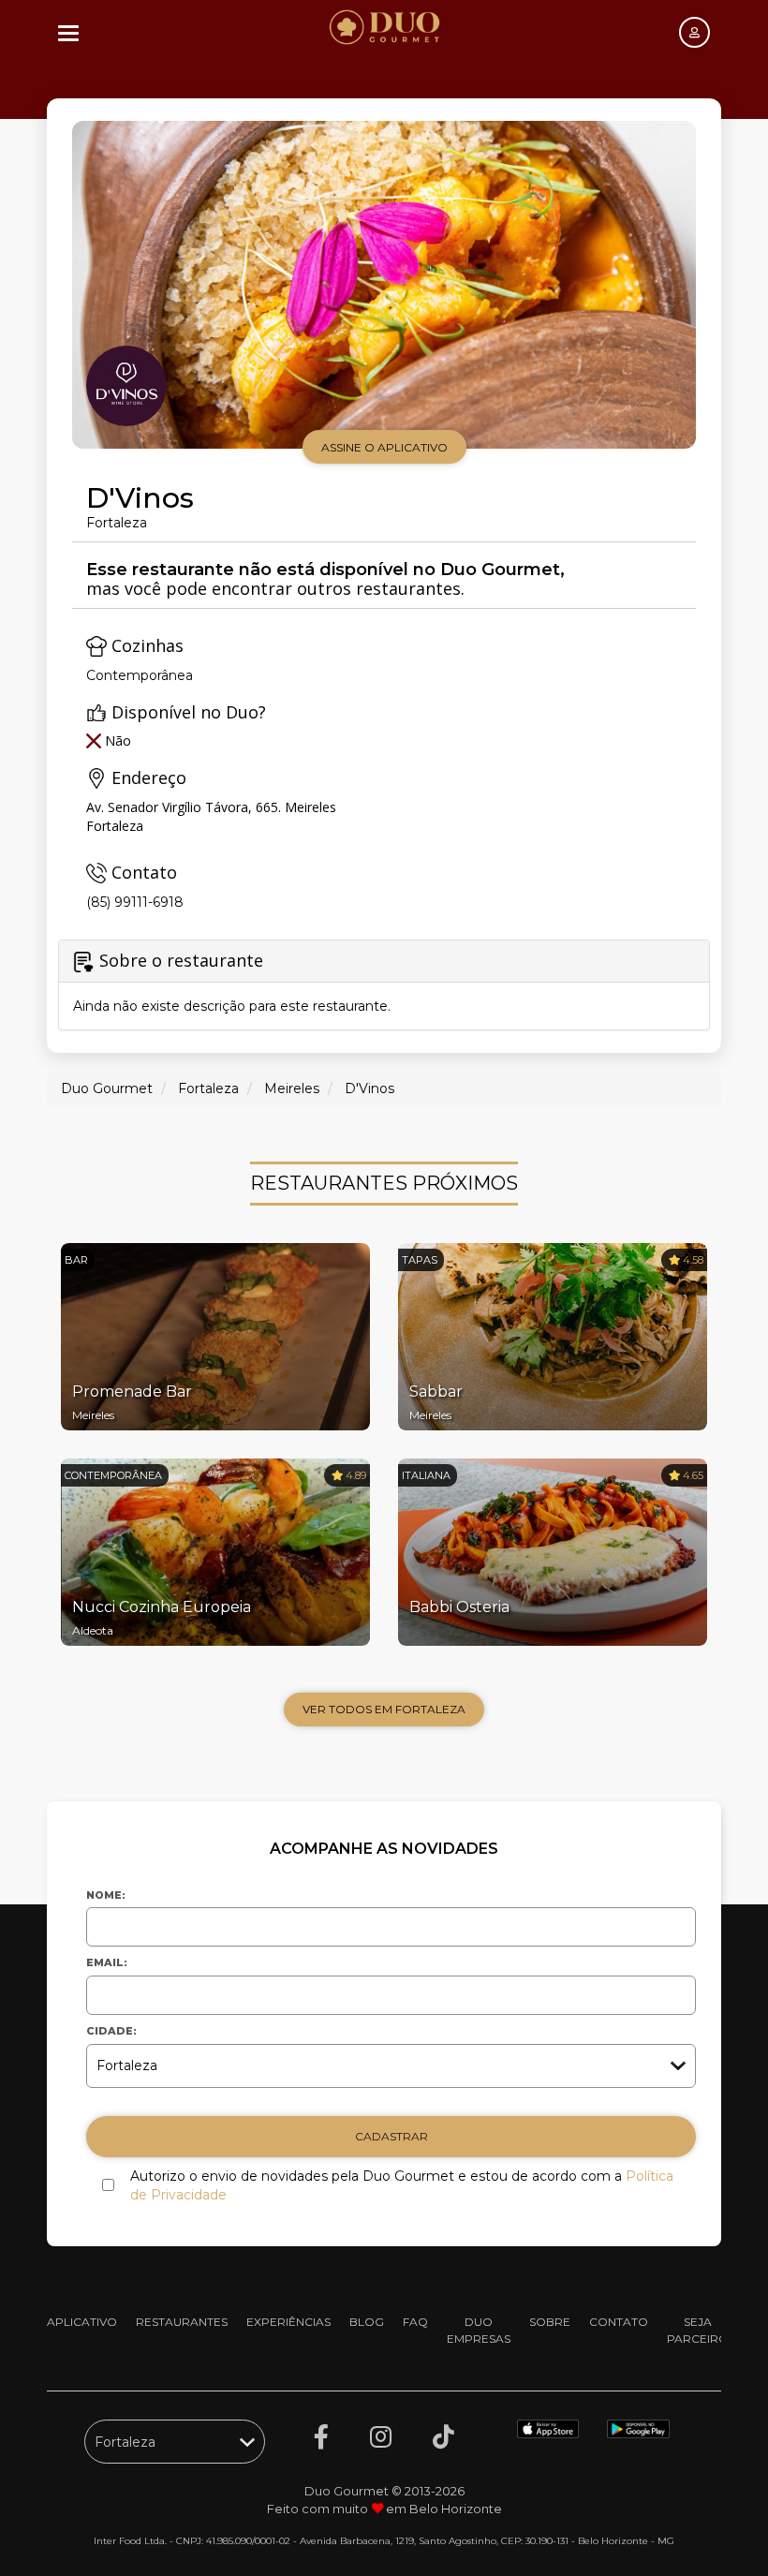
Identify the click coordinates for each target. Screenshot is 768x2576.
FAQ (415, 2322)
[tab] (384, 985)
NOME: (106, 1895)
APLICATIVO (82, 2322)
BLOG (367, 2322)
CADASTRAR (391, 2136)
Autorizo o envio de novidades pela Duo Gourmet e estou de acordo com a (402, 2185)
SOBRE (550, 2322)
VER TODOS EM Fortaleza (384, 1709)
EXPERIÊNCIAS (288, 2322)
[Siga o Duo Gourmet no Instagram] (381, 2437)
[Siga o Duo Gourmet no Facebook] (321, 2437)
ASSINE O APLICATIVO (384, 447)
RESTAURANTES (182, 2322)
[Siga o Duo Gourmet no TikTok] (443, 2437)
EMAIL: (107, 1962)
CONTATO (619, 2322)
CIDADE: (111, 2031)
